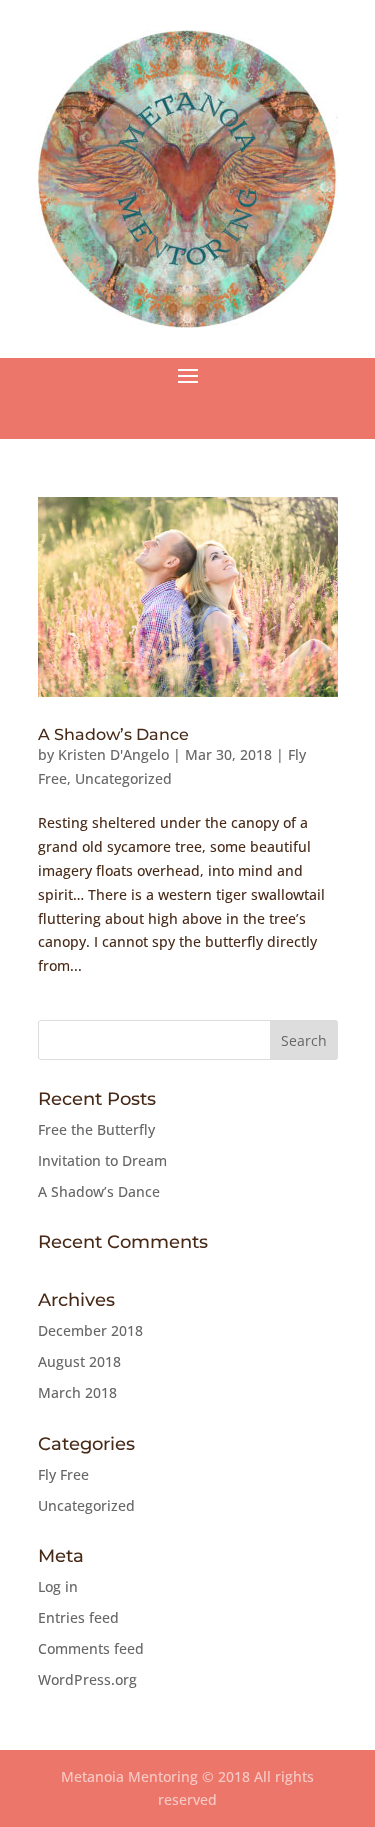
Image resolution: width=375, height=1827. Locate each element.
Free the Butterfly (96, 1129)
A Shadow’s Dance (113, 734)
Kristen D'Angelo (113, 754)
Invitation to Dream (102, 1160)
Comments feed (91, 1648)
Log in (58, 1586)
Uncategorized (123, 778)
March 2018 (77, 1392)
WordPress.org (87, 1679)
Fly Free (63, 1474)
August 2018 (79, 1361)
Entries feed (78, 1617)
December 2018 (90, 1330)
